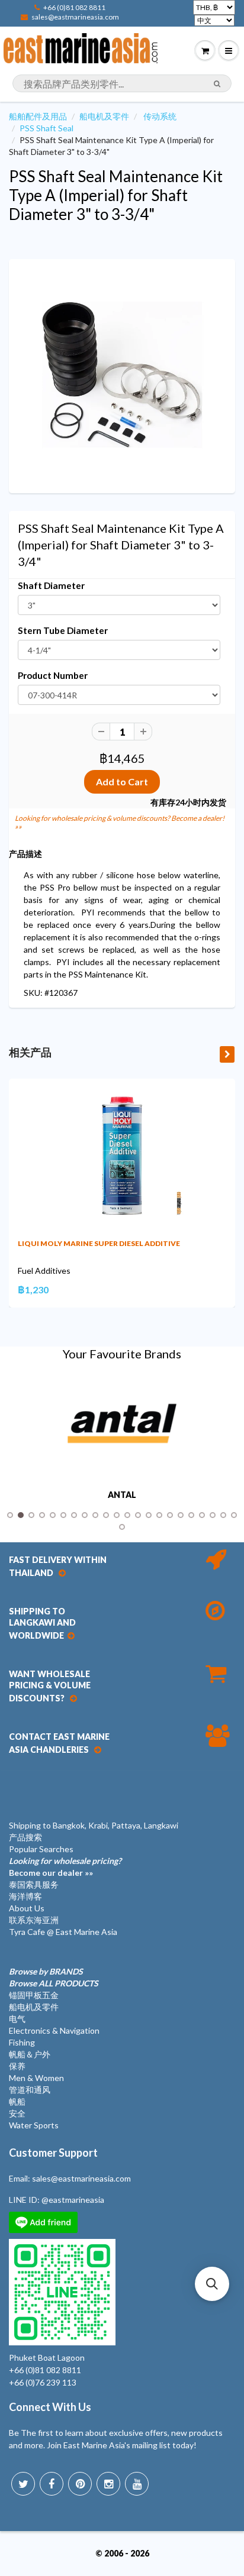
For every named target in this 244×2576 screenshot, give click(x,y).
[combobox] (122, 83)
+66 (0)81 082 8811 (74, 7)
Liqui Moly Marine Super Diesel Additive (99, 1243)
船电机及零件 (104, 116)
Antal (122, 1495)
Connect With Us (50, 2407)
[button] (212, 2284)
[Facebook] (52, 2484)
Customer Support (53, 2153)
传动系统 (160, 116)
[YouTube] (137, 2484)
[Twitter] (23, 2484)
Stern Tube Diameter (63, 630)
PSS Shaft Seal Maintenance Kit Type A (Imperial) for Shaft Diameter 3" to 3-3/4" (116, 195)
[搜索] (217, 84)
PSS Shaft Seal (46, 128)
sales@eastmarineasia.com (75, 17)
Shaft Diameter (51, 585)
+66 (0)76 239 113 (43, 2382)
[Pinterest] (80, 2484)
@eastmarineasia (73, 2200)
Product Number (53, 675)
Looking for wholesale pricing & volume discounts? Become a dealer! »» (120, 822)
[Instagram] (108, 2484)
